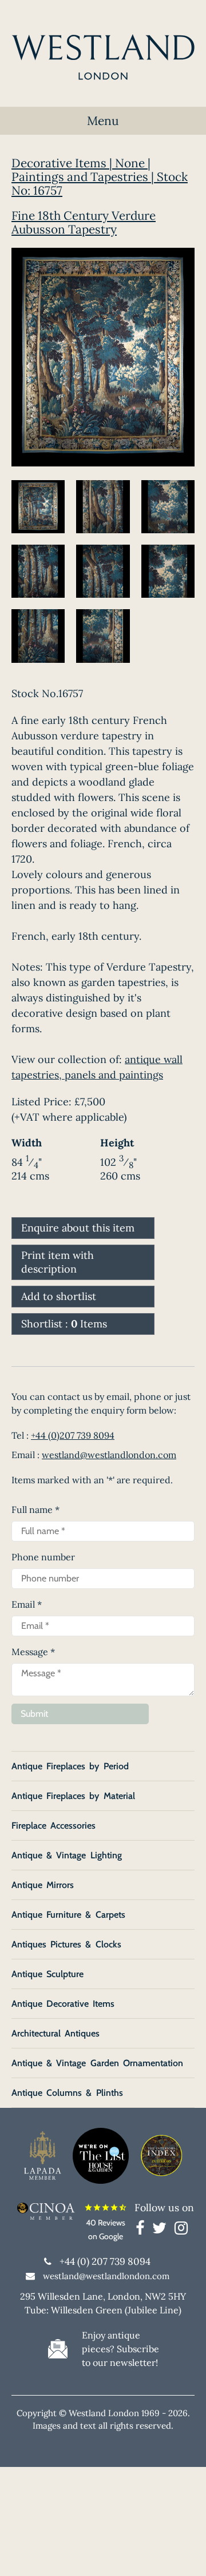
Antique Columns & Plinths (67, 2093)
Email (27, 1604)
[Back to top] (183, 2553)
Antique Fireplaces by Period (70, 1766)
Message (33, 1652)
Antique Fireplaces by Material (73, 1796)
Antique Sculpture (47, 1974)
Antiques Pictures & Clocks (66, 1944)
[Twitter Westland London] (162, 2230)
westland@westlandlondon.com (109, 1455)
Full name (35, 1510)
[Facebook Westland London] (143, 2230)
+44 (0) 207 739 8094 (105, 2261)
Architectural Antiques (56, 2033)
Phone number (43, 1557)
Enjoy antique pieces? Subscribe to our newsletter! (120, 2349)
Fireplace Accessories (54, 1826)
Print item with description (58, 1262)
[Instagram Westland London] (181, 2230)
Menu (103, 121)
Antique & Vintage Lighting (67, 1855)
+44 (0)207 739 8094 (73, 1435)
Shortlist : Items (64, 1324)
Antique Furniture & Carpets (68, 1915)
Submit (34, 1714)
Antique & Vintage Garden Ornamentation (97, 2063)
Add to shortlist (59, 1296)
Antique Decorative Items (63, 2004)
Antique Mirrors (43, 1885)
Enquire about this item (78, 1228)
